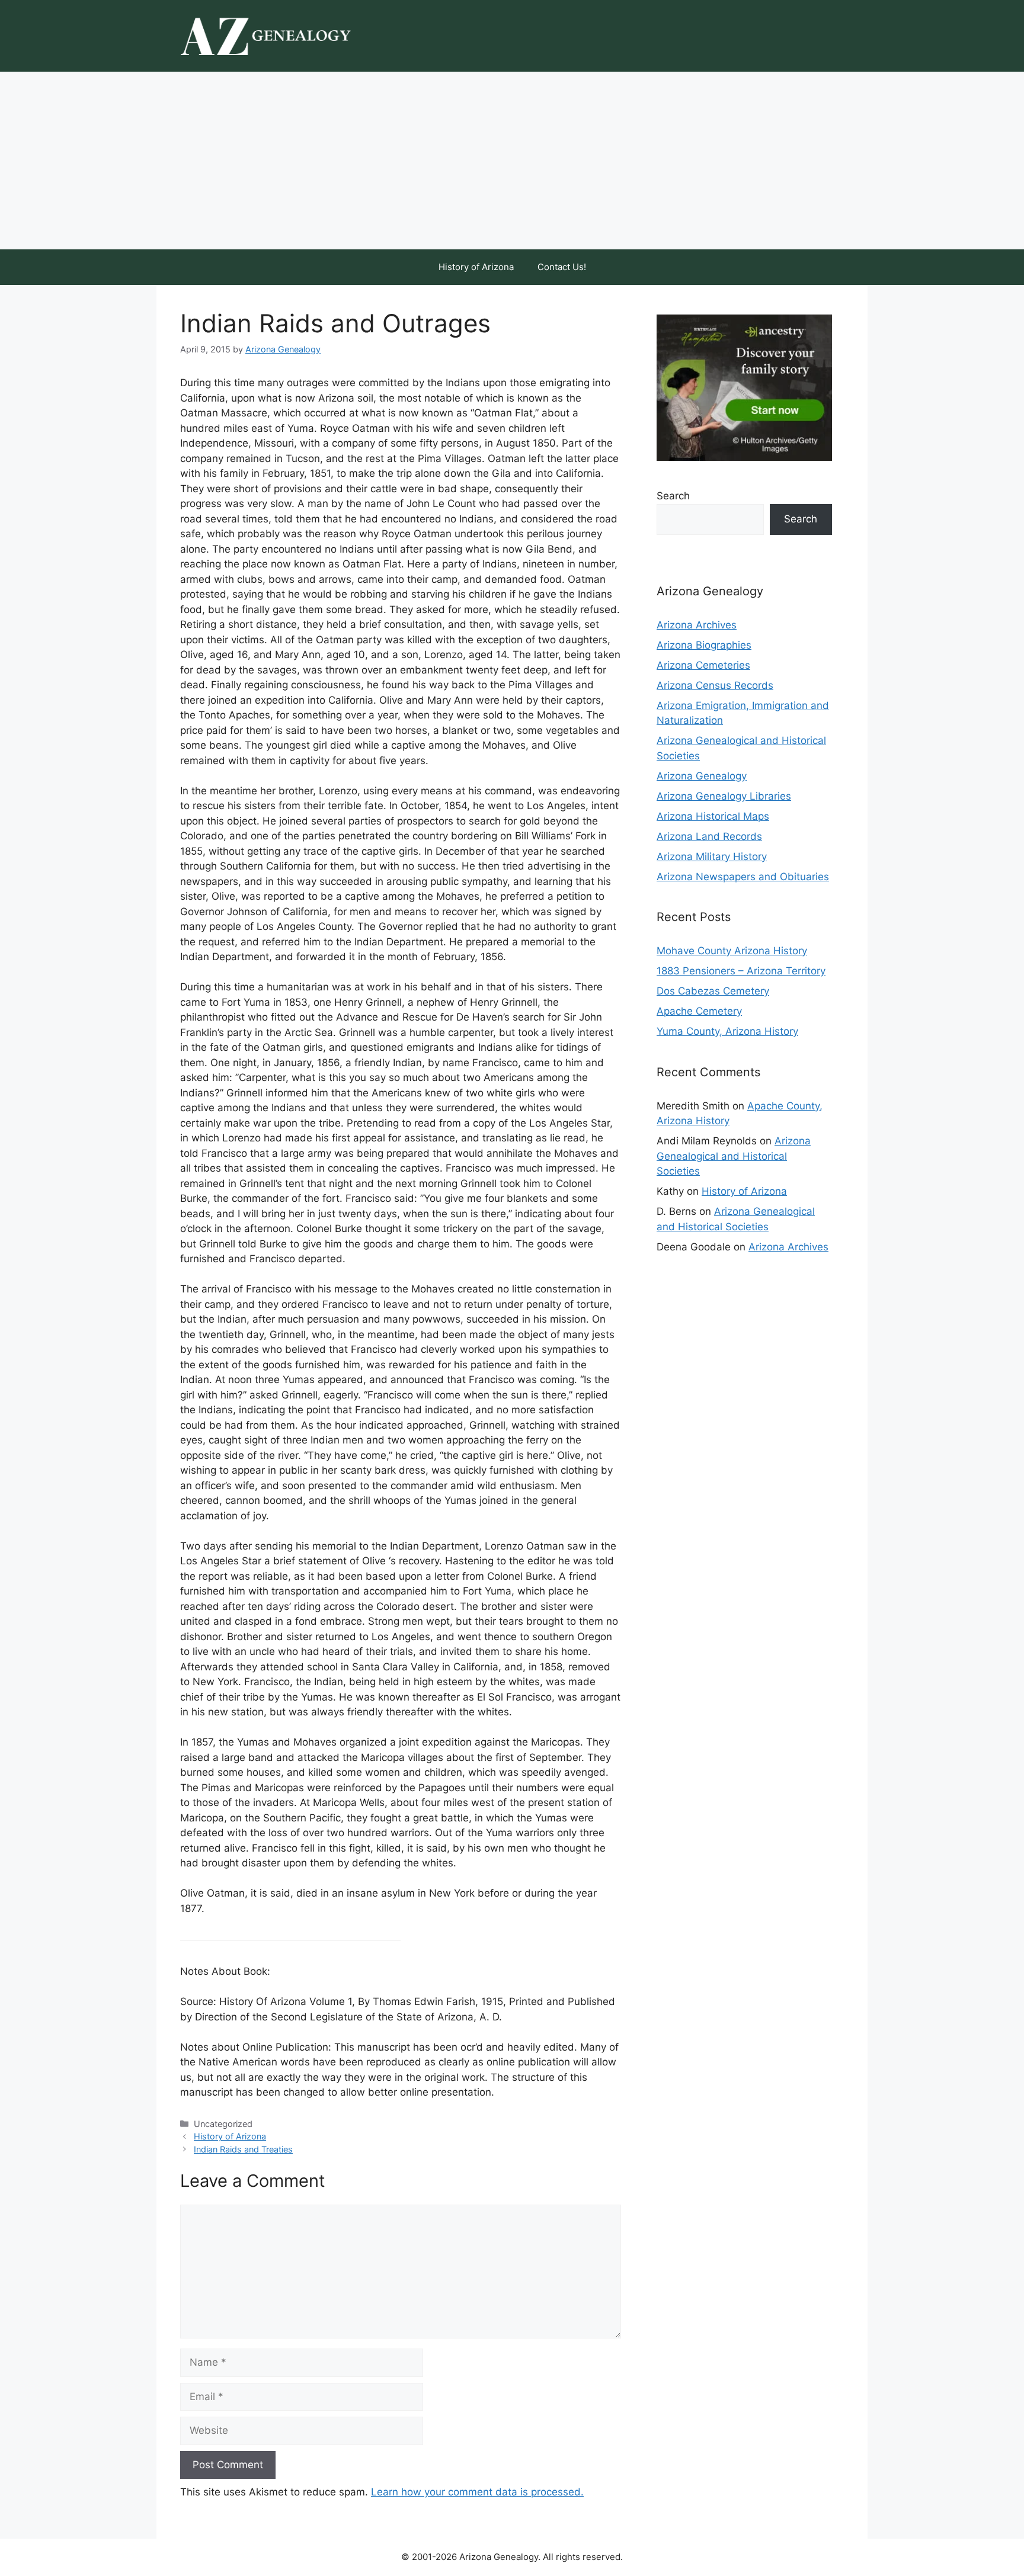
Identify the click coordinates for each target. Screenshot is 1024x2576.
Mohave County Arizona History (732, 951)
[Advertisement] (512, 161)
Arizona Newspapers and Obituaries (743, 877)
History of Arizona (476, 267)
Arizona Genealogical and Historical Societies (734, 1156)
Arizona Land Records (709, 836)
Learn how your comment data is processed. (477, 2492)
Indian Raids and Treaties (243, 2149)
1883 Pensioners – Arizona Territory (741, 971)
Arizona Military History (712, 856)
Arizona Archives (697, 625)
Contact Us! (562, 267)
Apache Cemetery (699, 1011)
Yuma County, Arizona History (727, 1031)
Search (673, 496)
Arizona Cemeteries (703, 665)
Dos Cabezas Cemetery (713, 991)
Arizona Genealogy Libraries (724, 796)
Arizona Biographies (704, 645)
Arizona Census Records (715, 685)
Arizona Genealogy (702, 776)
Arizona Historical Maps (713, 816)
